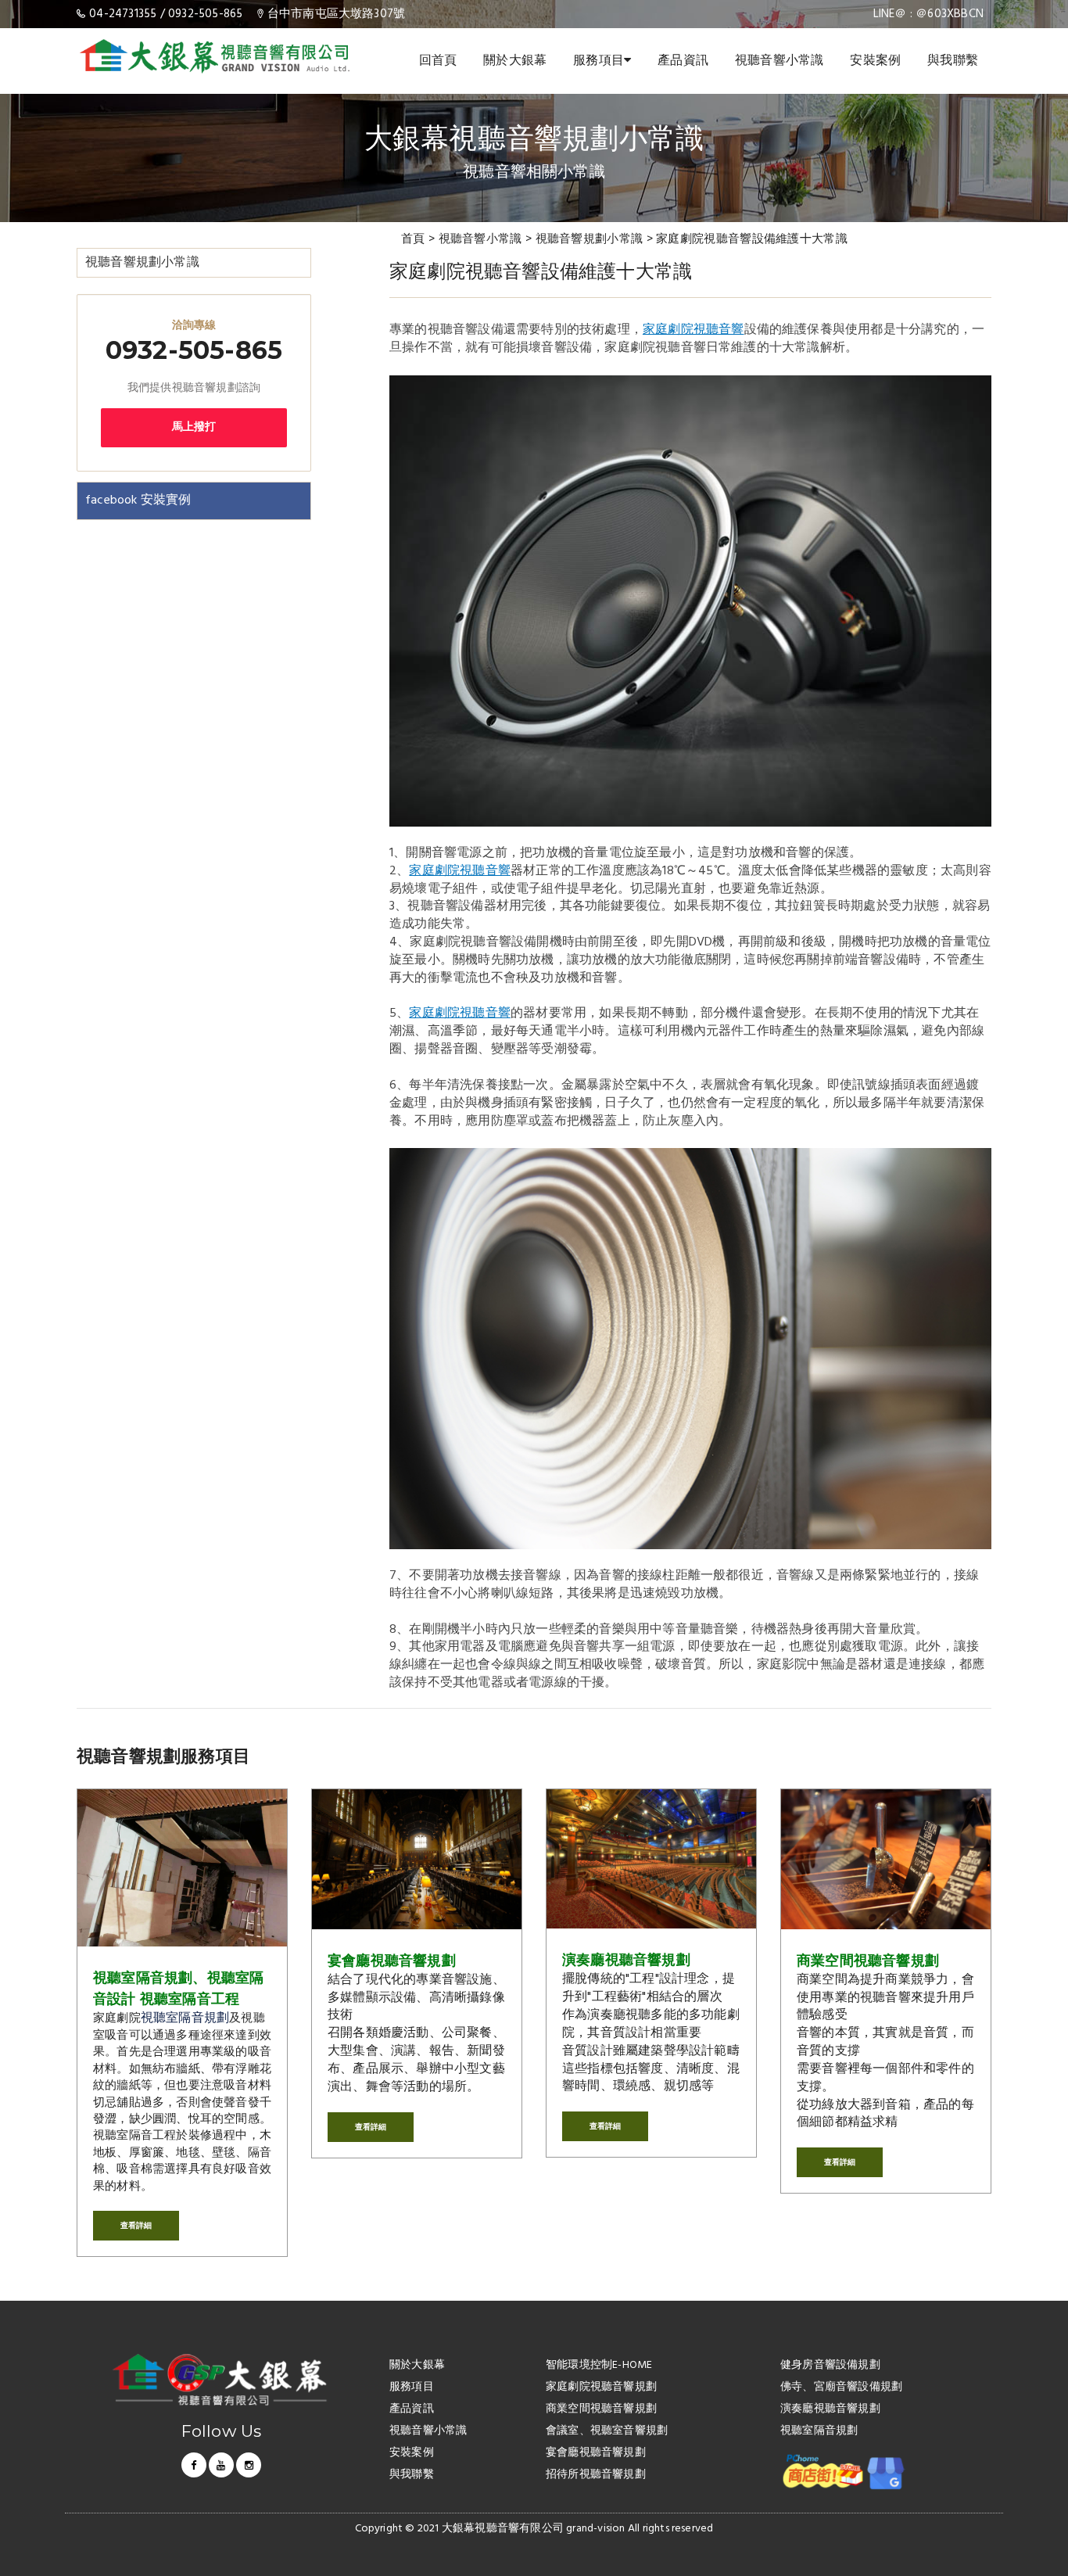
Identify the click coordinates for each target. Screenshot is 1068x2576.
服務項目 (599, 61)
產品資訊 (683, 61)
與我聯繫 (953, 61)
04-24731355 (123, 14)
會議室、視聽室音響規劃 (607, 2432)
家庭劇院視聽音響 (693, 330)
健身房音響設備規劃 (830, 2366)
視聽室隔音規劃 (185, 2018)
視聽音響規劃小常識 (590, 239)
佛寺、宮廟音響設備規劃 (841, 2388)
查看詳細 (136, 2225)
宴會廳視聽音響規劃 (392, 1961)
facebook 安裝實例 (138, 500)
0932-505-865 (205, 14)
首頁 (413, 239)
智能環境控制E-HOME (599, 2366)
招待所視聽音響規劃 (596, 2476)
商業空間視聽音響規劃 (868, 1961)
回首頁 (438, 61)
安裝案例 (875, 61)
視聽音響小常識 (779, 61)
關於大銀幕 (515, 61)
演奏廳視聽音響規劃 (626, 1960)
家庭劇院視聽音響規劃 (601, 2388)
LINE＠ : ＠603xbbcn (928, 14)
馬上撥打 (194, 427)
